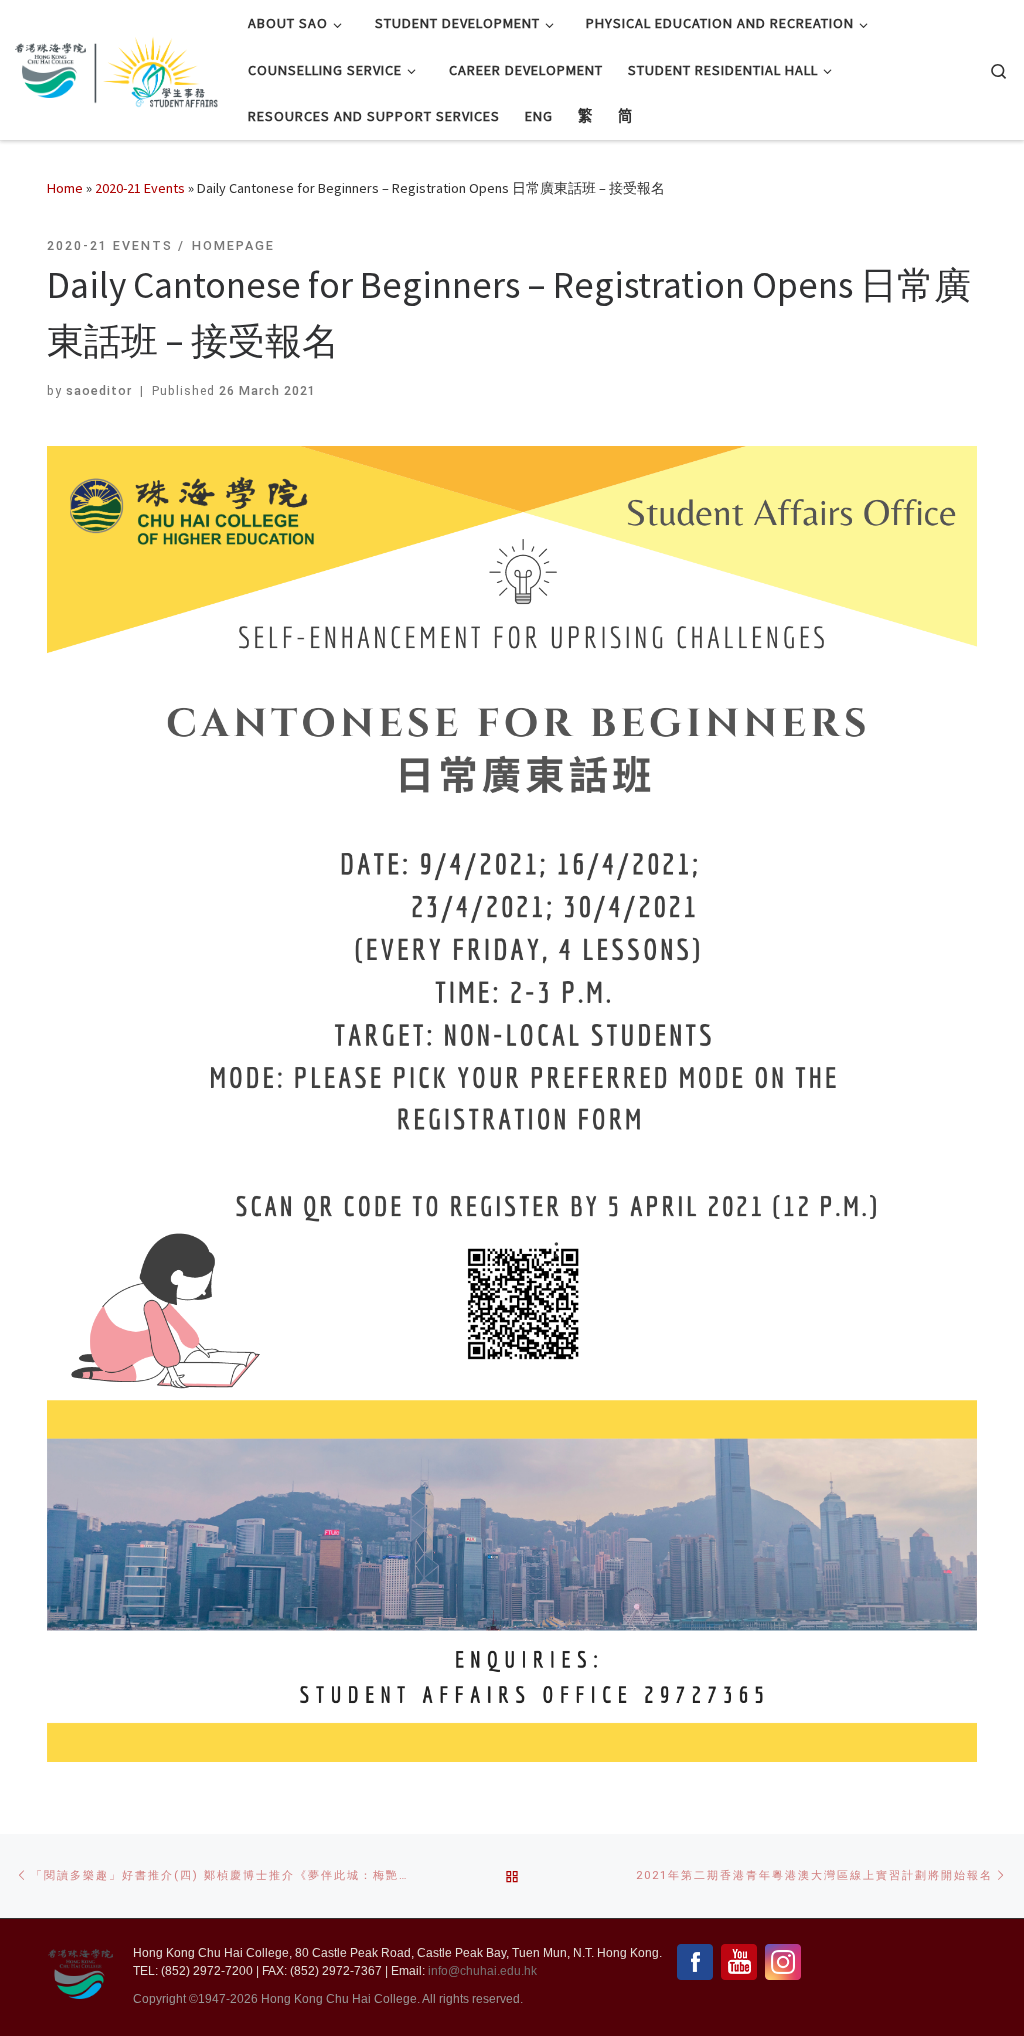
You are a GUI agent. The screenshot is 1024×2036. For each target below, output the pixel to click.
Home (65, 188)
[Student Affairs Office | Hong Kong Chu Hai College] (155, 66)
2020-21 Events (140, 188)
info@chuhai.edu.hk (482, 1971)
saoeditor (99, 390)
